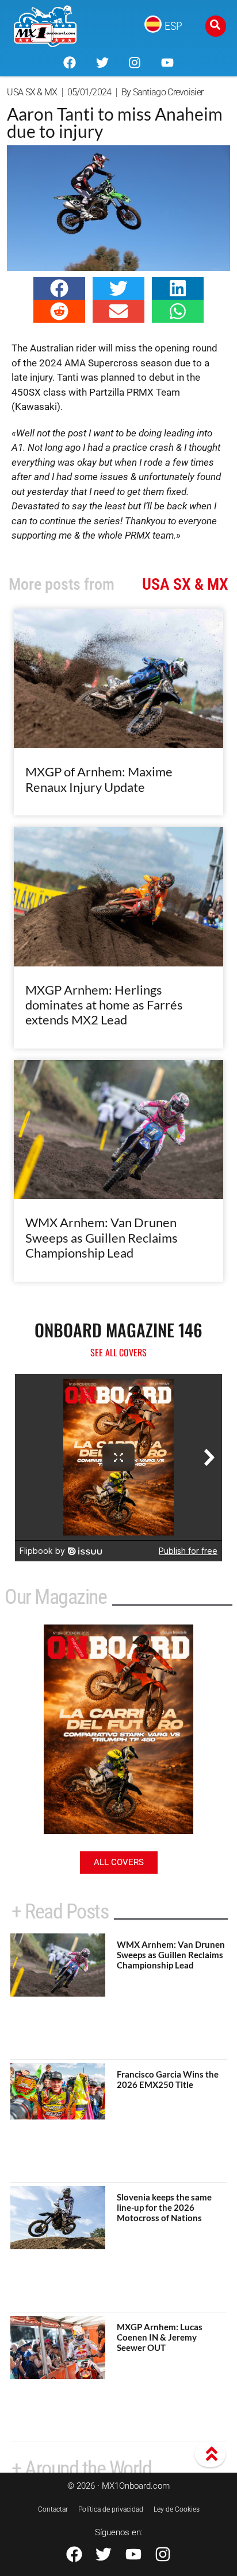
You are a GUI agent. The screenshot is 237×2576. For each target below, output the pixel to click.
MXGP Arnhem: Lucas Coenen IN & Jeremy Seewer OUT (160, 2337)
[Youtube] (167, 63)
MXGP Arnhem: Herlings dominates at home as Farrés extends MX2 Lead (104, 1005)
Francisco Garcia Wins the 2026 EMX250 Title (168, 2079)
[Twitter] (102, 63)
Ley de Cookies (177, 2509)
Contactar (53, 2509)
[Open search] (216, 26)
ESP (173, 26)
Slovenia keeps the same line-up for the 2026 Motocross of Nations (164, 2207)
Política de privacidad (111, 2509)
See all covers (118, 1352)
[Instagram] (135, 63)
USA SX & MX (32, 92)
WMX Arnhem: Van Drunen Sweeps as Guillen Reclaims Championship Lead (102, 1237)
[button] (59, 288)
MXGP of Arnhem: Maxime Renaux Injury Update (99, 779)
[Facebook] (70, 63)
